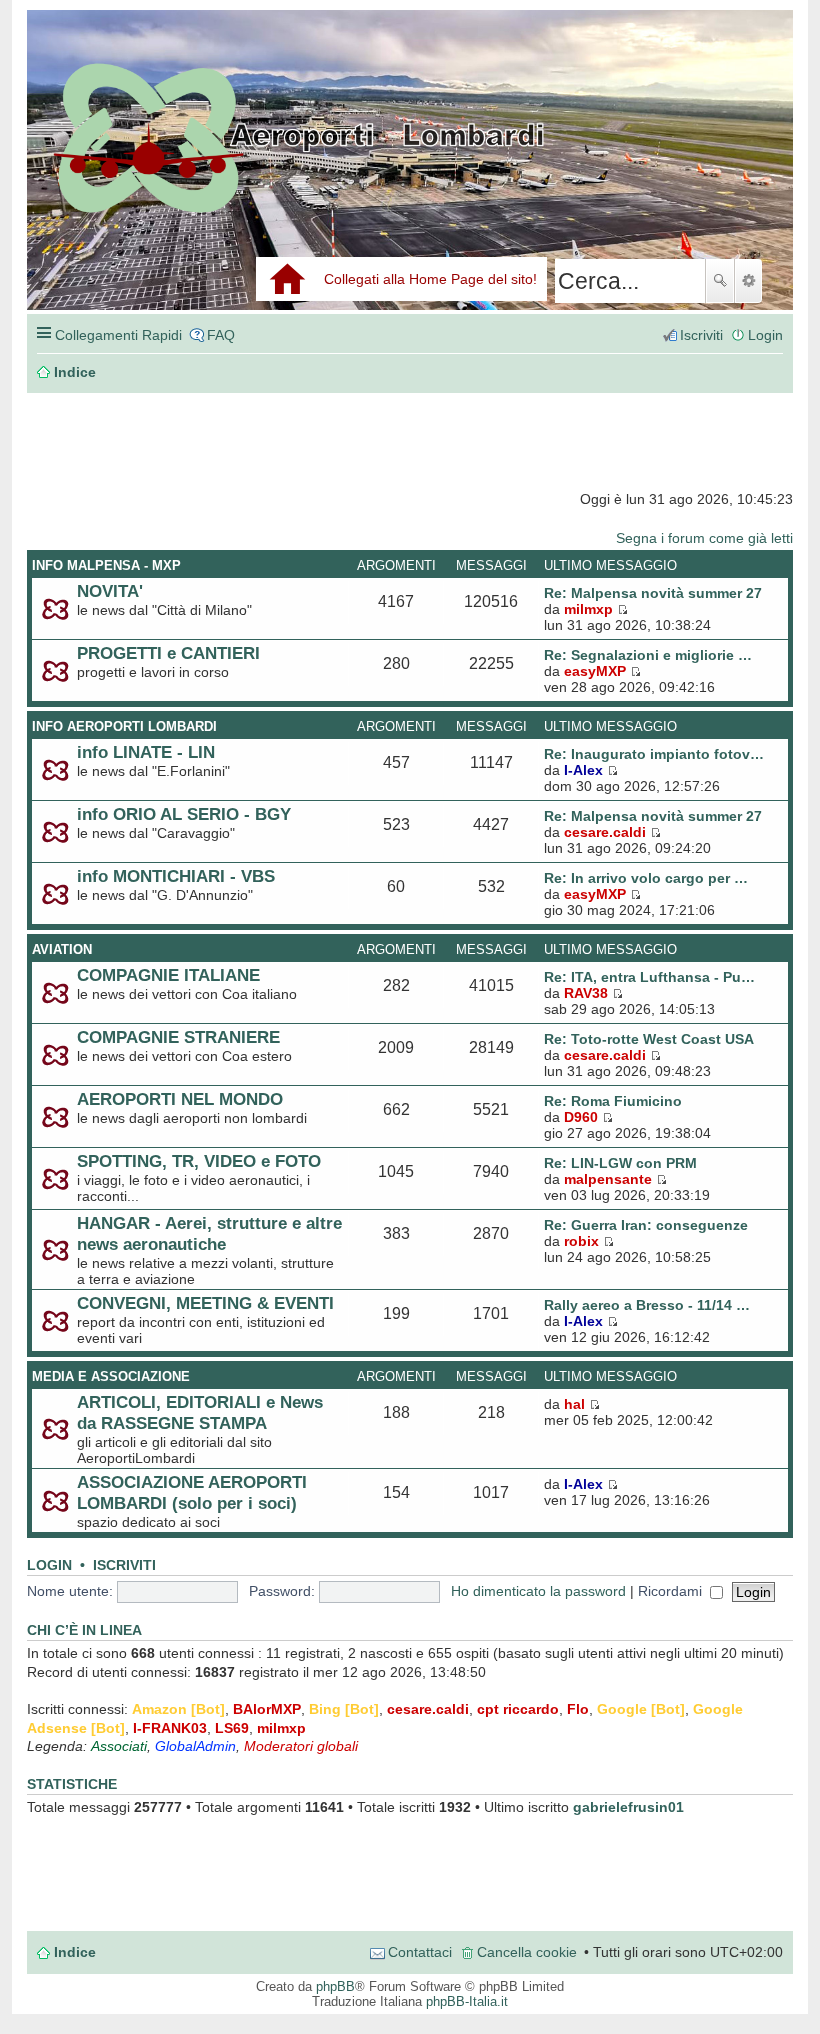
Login (49, 1565)
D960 (581, 1117)
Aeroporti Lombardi (410, 182)
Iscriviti (124, 1565)
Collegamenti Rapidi (118, 335)
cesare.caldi (605, 832)
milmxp (588, 609)
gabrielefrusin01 (628, 1807)
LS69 (232, 1728)
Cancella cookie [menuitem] (527, 1952)
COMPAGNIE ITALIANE (168, 975)
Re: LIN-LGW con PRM (620, 1163)
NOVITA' (110, 591)
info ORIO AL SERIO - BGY (184, 814)
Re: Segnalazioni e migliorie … (648, 655)
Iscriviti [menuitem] (701, 335)
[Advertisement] (211, 442)
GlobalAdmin (195, 1746)
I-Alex (583, 770)
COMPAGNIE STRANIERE (178, 1037)
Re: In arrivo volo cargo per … (646, 878)
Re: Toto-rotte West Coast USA (649, 1039)
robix (581, 1241)
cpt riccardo (518, 1709)
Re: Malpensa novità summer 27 (653, 593)
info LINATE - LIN (146, 752)
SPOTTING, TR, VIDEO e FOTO (199, 1161)
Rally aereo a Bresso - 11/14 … (647, 1305)
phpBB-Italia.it (467, 2001)
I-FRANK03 (170, 1728)
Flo (578, 1709)
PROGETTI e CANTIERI (168, 653)
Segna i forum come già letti (704, 538)
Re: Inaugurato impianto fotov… (654, 754)
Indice (75, 1952)
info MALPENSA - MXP (106, 565)
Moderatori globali (301, 1746)
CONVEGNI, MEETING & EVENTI (205, 1303)
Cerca (720, 281)
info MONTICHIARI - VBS (176, 876)
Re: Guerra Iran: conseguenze (646, 1225)
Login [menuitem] (765, 335)
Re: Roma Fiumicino (613, 1101)
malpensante (608, 1179)
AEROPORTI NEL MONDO (180, 1099)
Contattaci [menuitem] (420, 1952)
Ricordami (672, 1591)
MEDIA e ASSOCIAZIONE (111, 1376)
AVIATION (62, 949)
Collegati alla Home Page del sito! (430, 279)
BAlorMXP (267, 1709)
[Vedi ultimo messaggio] (622, 609)
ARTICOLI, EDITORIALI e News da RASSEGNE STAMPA (200, 1412)
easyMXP (595, 671)
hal (574, 1404)
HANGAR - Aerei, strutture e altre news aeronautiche (209, 1233)
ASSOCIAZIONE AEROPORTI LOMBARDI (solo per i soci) (192, 1492)
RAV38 (586, 993)
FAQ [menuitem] (221, 335)
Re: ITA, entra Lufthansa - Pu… (649, 977)
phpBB (335, 1986)
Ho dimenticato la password (538, 1591)
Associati (119, 1746)
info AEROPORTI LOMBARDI (124, 726)
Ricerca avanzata (748, 281)
